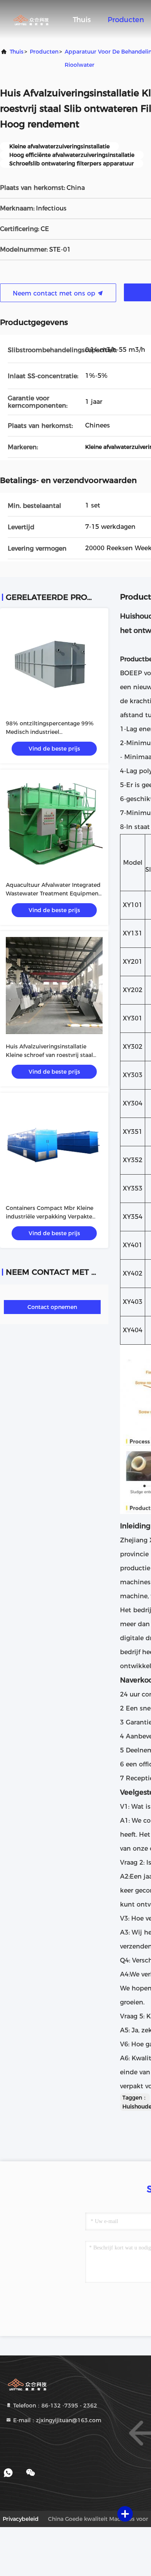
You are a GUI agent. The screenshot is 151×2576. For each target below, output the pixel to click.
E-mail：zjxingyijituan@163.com (57, 2420)
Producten (126, 20)
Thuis (82, 20)
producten (44, 52)
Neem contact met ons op (55, 293)
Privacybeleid (21, 2519)
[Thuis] (31, 19)
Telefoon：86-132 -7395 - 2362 (54, 2406)
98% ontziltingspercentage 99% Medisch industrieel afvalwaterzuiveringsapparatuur (50, 732)
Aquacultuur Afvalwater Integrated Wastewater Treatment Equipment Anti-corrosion (53, 893)
